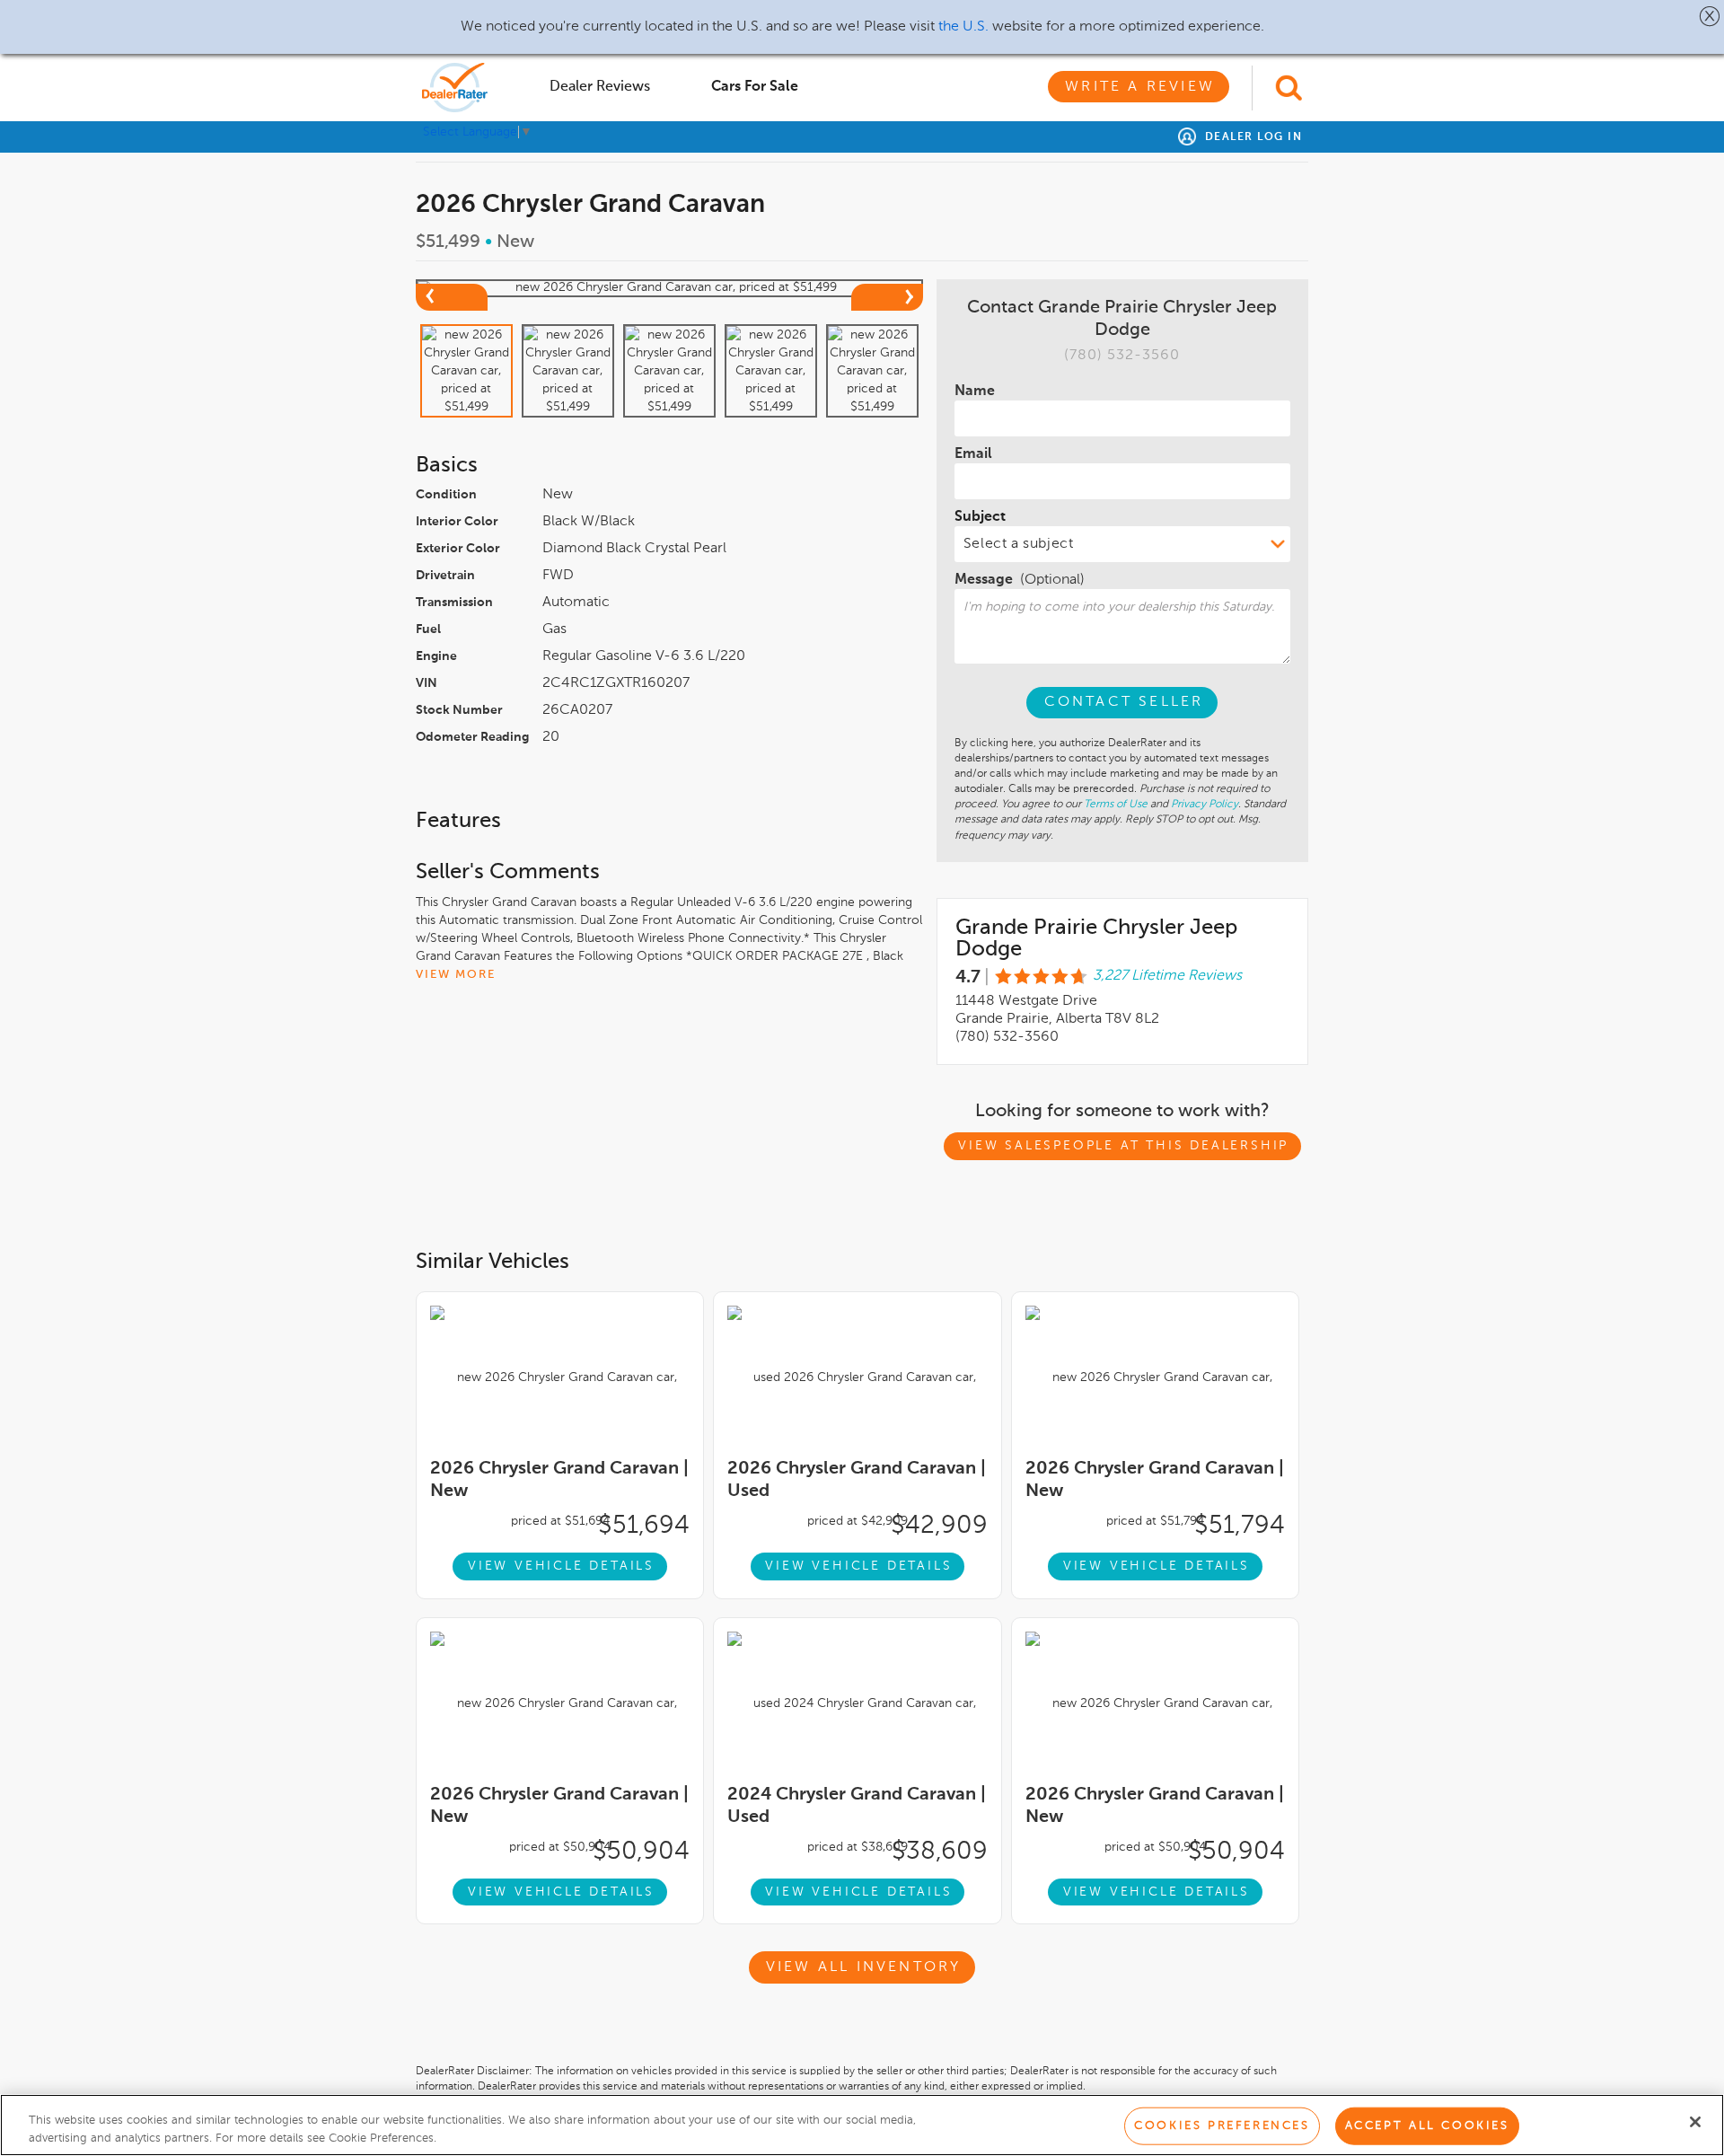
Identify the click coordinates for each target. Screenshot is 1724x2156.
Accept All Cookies (1427, 2126)
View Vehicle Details (561, 1566)
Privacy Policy (1205, 805)
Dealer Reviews (600, 87)
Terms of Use (1116, 805)
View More (456, 975)
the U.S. (963, 27)
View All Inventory (864, 1967)
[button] (1710, 16)
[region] (862, 2125)
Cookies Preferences (1222, 2126)
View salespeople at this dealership (1123, 1146)
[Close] (1695, 2122)
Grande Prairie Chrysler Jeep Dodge (1096, 938)
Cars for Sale (755, 87)
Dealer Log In (1251, 137)
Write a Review (1140, 87)
